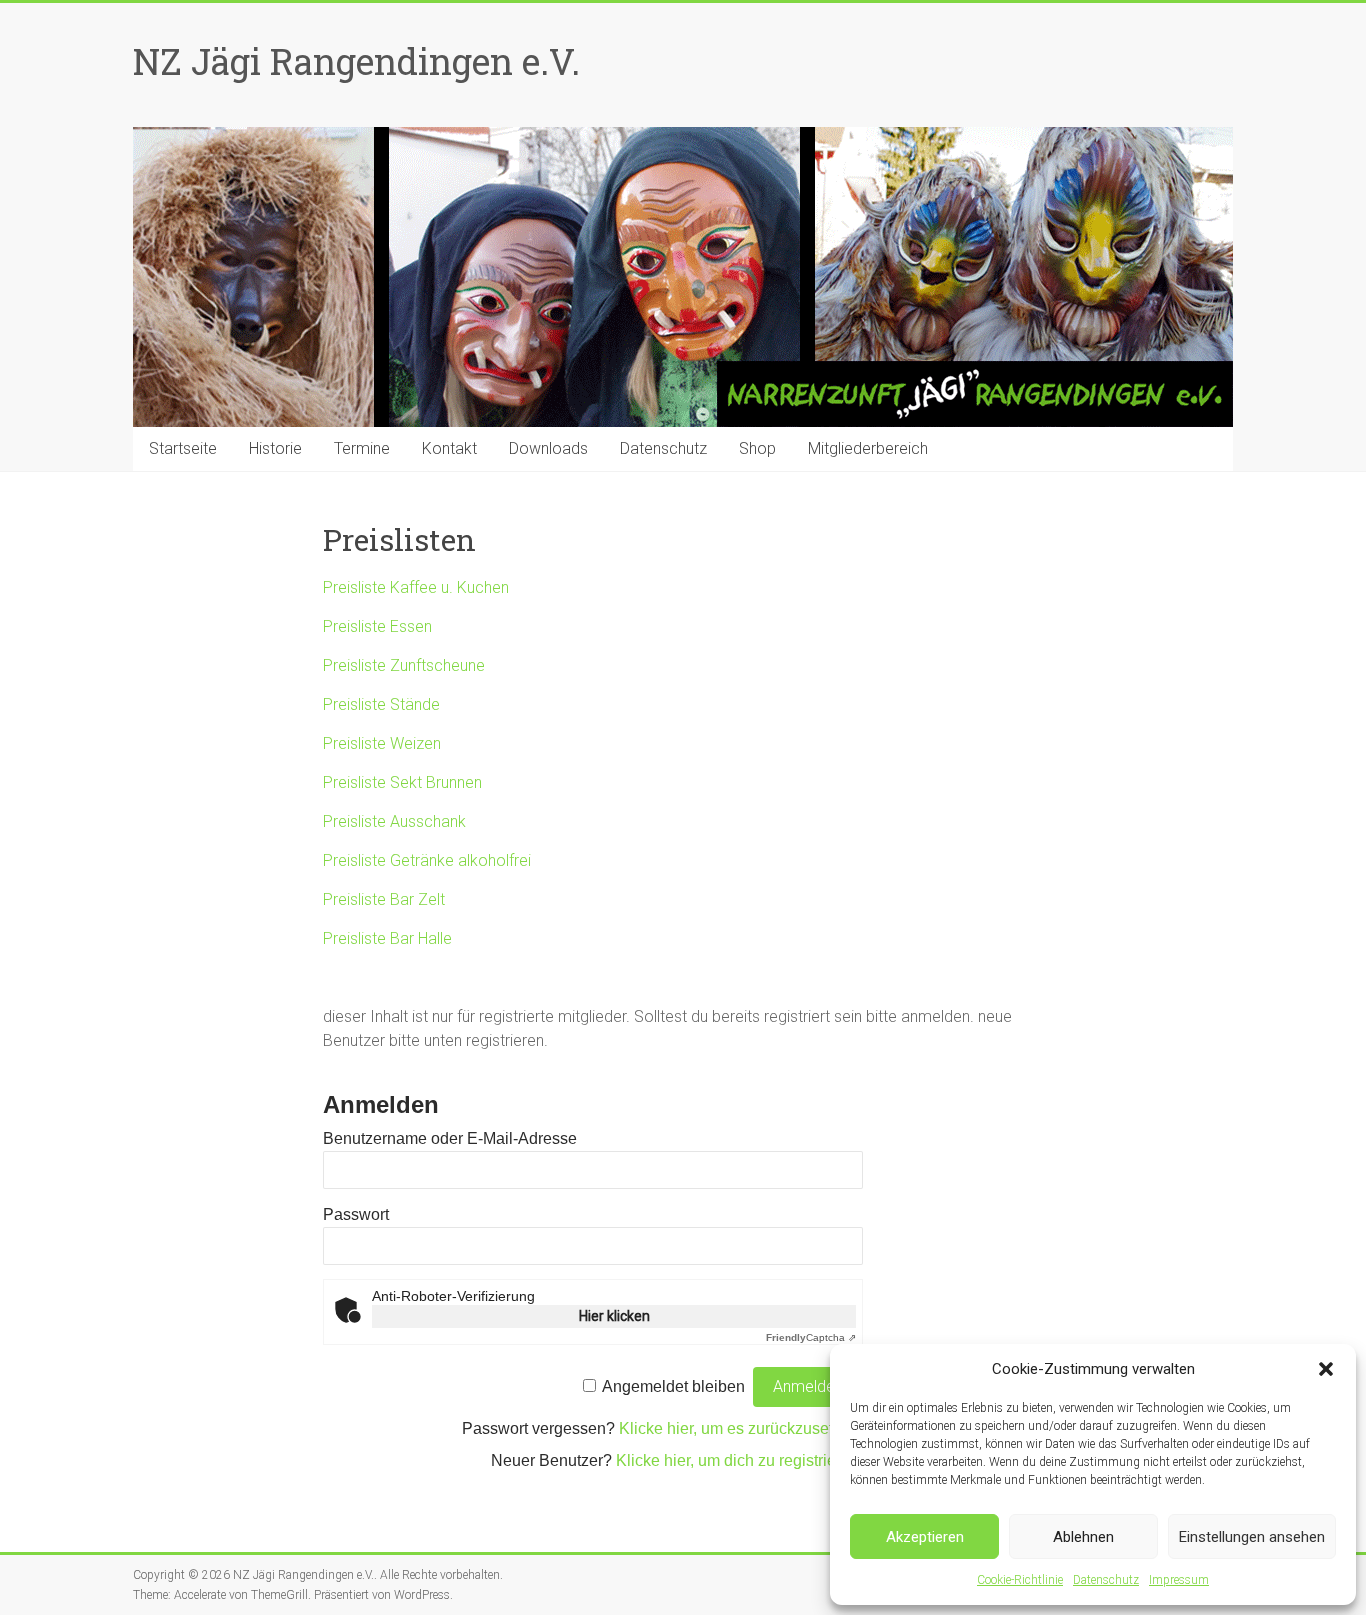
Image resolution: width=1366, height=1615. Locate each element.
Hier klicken (614, 1316)
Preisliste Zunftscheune (404, 665)
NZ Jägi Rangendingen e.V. (356, 61)
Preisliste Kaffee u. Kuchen (416, 587)
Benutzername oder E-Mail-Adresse (450, 1138)
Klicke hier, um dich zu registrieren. (739, 1460)
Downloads (548, 448)
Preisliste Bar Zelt (384, 899)
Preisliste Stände (381, 704)
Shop (757, 448)
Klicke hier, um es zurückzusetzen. (741, 1428)
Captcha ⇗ (811, 1337)
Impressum (1179, 1580)
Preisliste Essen (377, 626)
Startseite (183, 448)
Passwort (356, 1214)
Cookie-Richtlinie (1020, 1580)
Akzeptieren (925, 1537)
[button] (1326, 1369)
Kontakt (449, 448)
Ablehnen (1083, 1537)
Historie (275, 448)
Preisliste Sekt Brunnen (402, 782)
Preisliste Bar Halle (387, 938)
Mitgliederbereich (868, 448)
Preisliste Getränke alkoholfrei (427, 860)
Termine (362, 448)
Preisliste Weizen (382, 743)
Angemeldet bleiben (673, 1386)
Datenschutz (1106, 1580)
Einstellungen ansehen (1252, 1537)
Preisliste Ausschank (394, 821)
